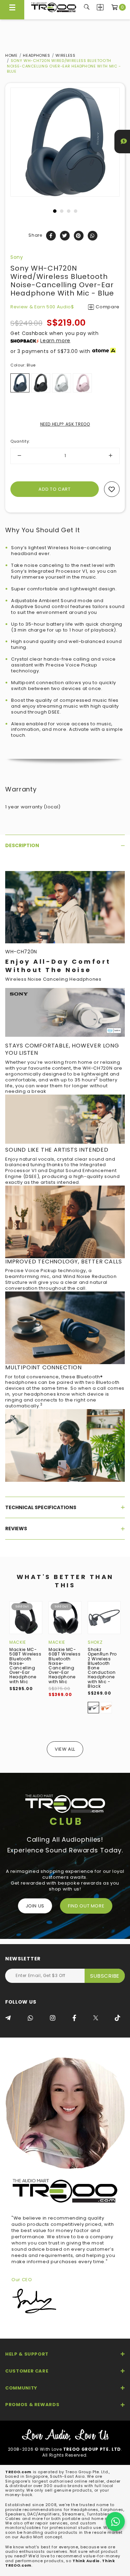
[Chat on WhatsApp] (115, 2521)
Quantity (20, 441)
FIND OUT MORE (86, 1906)
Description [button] (22, 845)
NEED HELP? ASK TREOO (65, 424)
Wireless (65, 55)
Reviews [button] (16, 1529)
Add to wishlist (112, 489)
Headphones (37, 55)
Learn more (55, 341)
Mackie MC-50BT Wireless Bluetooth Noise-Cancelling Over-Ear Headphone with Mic (25, 1665)
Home (11, 55)
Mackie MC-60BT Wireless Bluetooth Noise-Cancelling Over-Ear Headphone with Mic (64, 1665)
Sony (17, 257)
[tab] (65, 845)
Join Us (35, 1906)
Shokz (95, 1642)
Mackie (18, 1642)
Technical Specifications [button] (41, 1507)
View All (65, 1749)
